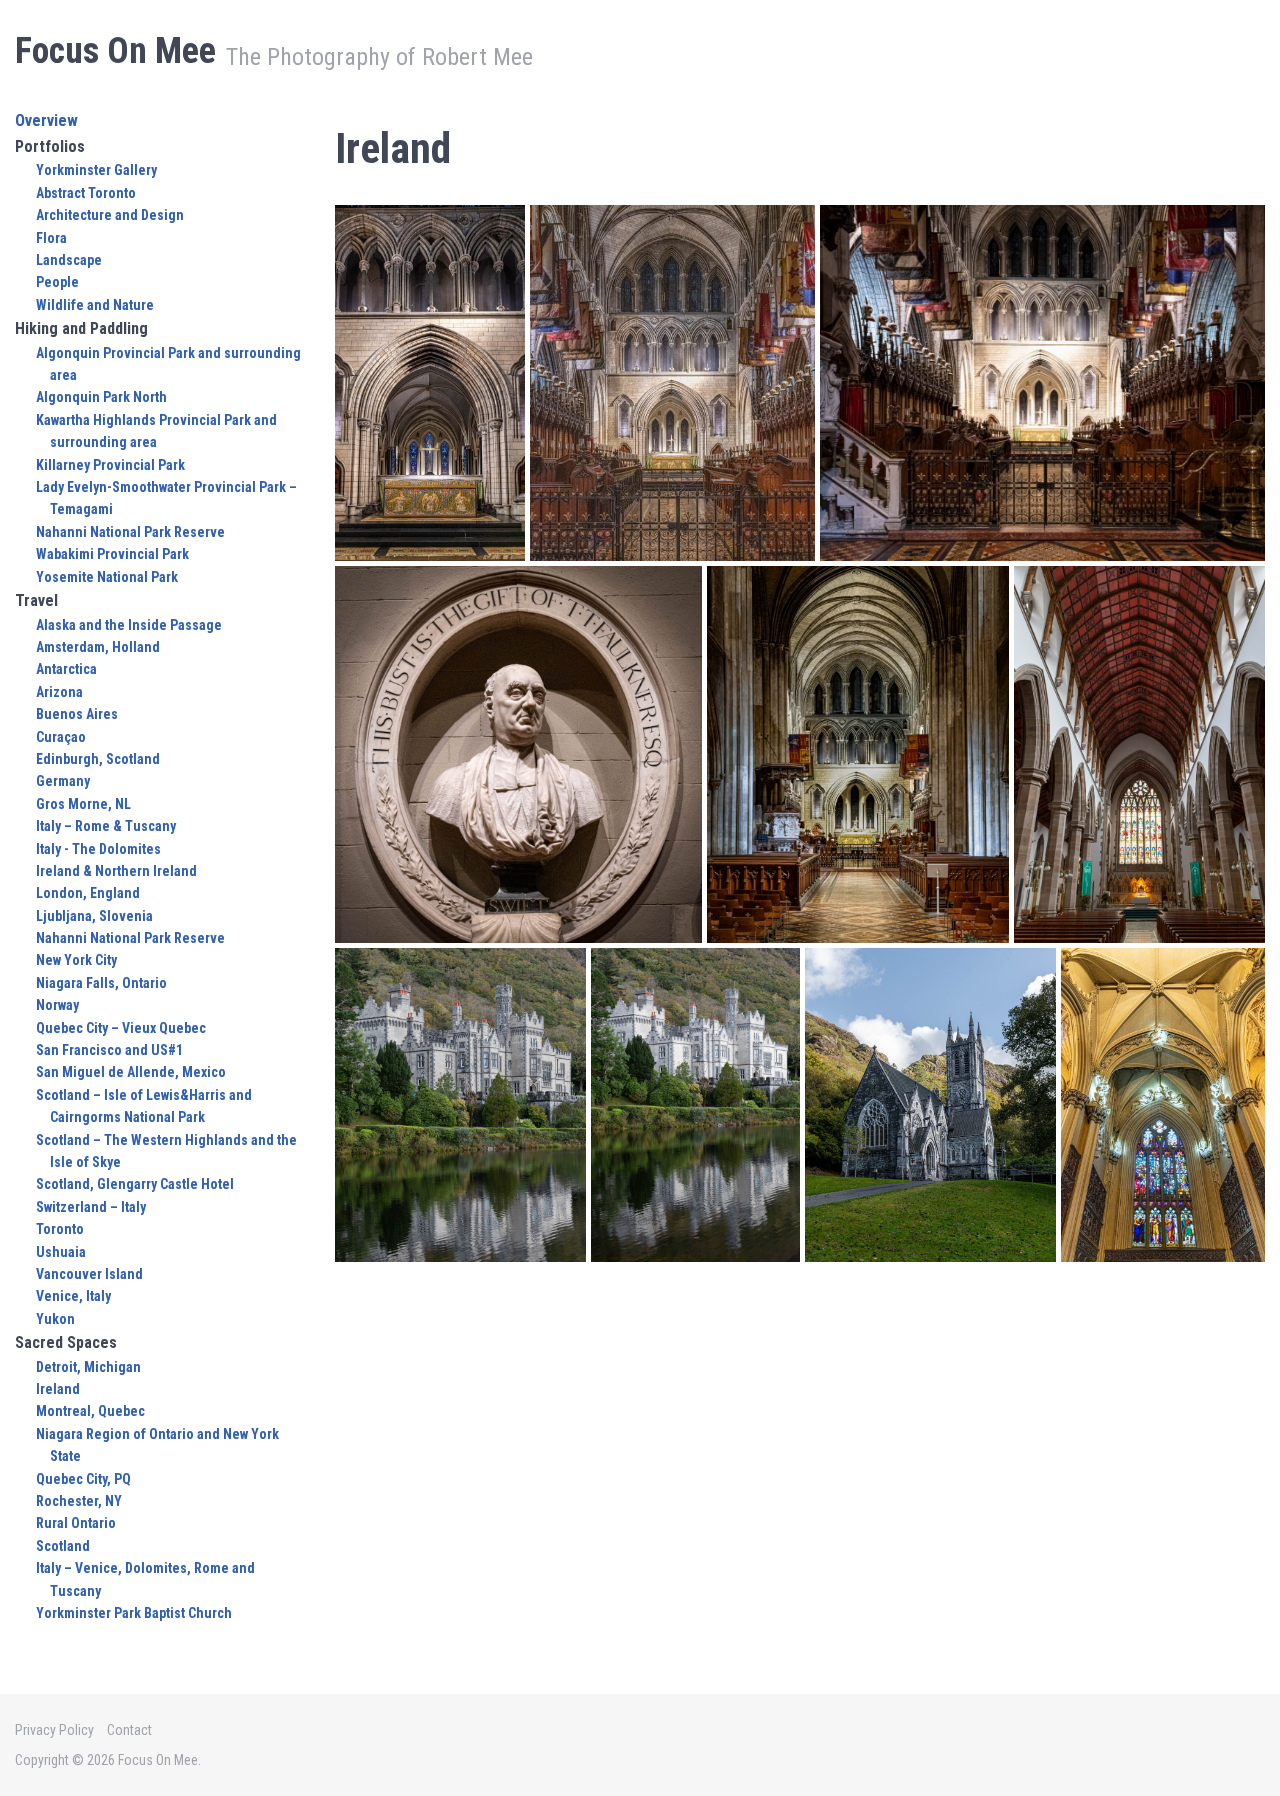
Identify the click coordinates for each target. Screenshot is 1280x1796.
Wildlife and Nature (95, 305)
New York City (76, 960)
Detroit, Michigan (88, 1367)
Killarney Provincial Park (110, 465)
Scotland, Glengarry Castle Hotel (135, 1184)
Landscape (69, 260)
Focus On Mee (115, 51)
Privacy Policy (54, 1730)
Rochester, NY (79, 1501)
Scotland (63, 1546)
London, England (88, 893)
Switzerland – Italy (91, 1207)
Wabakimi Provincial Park (112, 554)
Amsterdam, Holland (98, 647)
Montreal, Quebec (90, 1411)
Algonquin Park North (101, 397)
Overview (46, 120)
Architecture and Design (110, 215)
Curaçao (61, 737)
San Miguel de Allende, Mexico (131, 1072)
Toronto (60, 1229)
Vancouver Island (89, 1274)
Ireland (58, 1389)
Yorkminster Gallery (96, 170)
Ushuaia (61, 1252)
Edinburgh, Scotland (98, 759)
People (57, 282)
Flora (51, 238)
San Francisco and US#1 (109, 1050)
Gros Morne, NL (83, 804)
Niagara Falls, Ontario (101, 983)
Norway (57, 1005)
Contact (129, 1730)
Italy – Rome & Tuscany (106, 826)
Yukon (55, 1319)
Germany (63, 781)
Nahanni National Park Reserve (130, 532)
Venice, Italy (73, 1296)
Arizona (59, 692)
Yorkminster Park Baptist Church (134, 1613)
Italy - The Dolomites (98, 849)
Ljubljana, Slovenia (94, 916)
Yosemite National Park (107, 577)
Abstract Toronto (86, 193)
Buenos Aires (77, 714)
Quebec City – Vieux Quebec (121, 1028)
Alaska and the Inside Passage (129, 625)
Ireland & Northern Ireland (116, 871)
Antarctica (66, 669)
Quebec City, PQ (83, 1479)
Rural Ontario (76, 1523)
